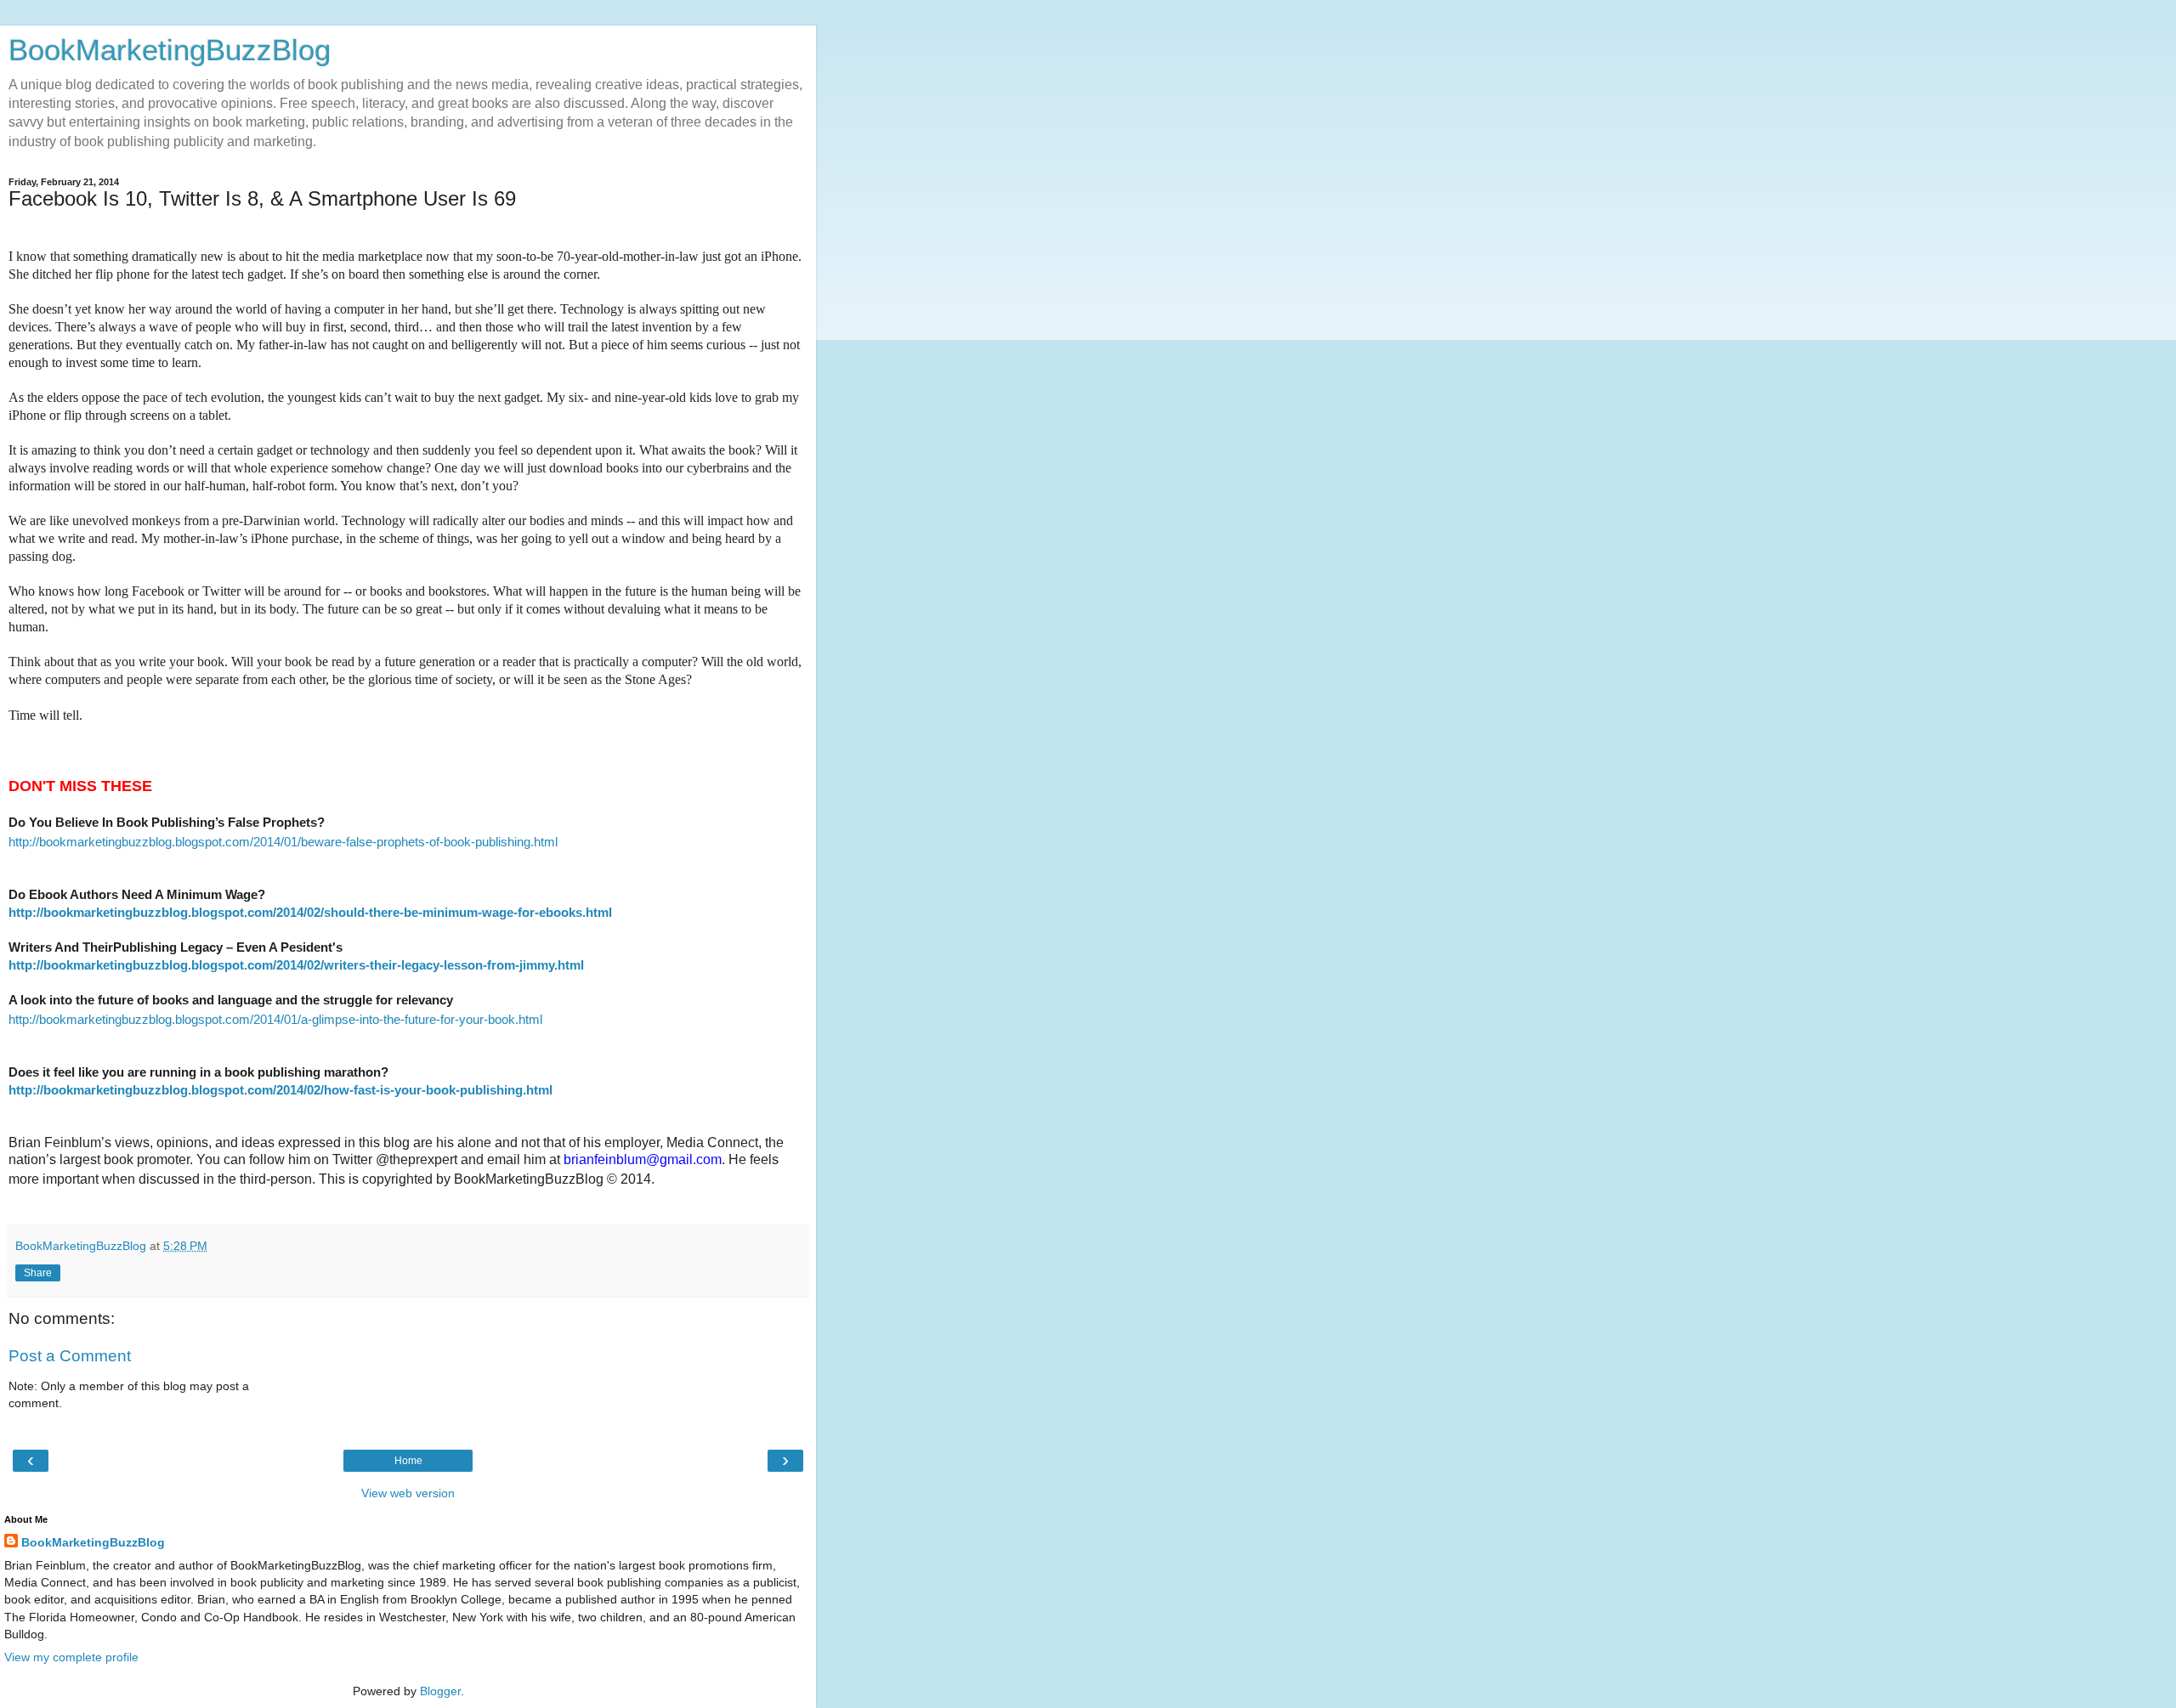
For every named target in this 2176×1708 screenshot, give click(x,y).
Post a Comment (70, 1356)
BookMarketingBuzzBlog (170, 50)
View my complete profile (71, 1657)
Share (38, 1273)
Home (408, 1461)
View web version (408, 1493)
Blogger (440, 1691)
